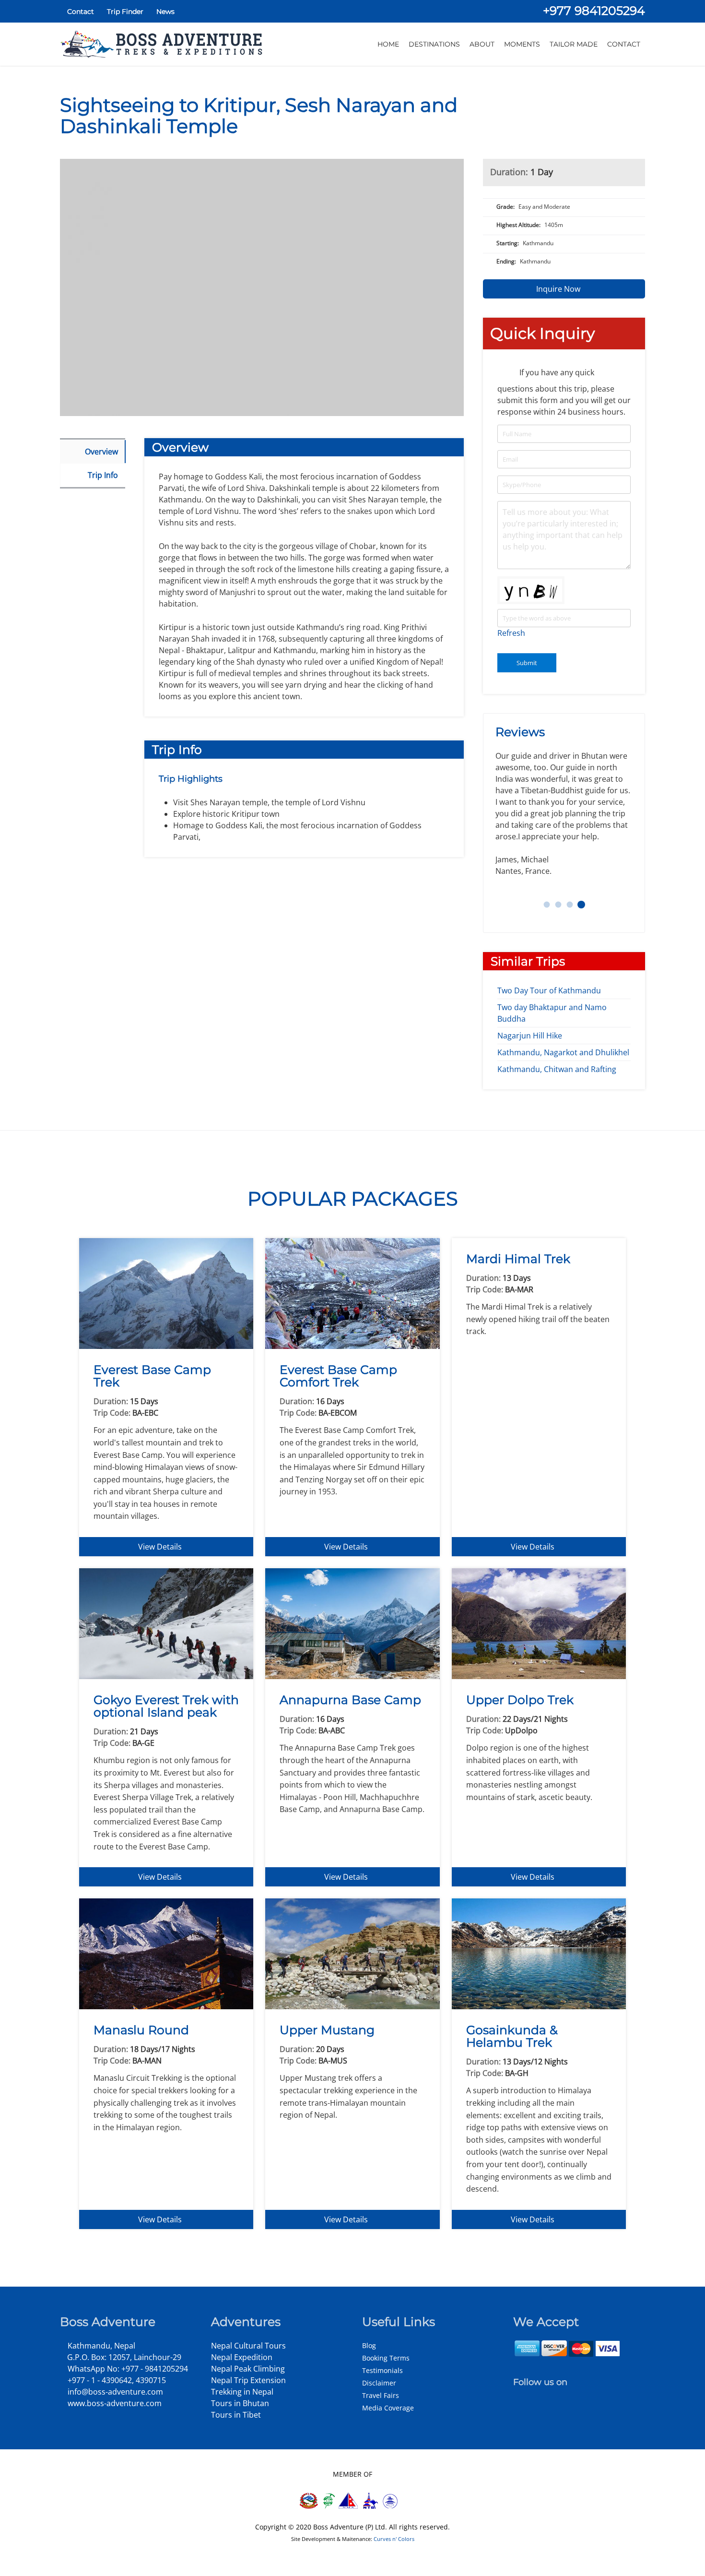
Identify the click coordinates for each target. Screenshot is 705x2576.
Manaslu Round (141, 2030)
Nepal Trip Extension (248, 2380)
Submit (527, 663)
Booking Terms (386, 2358)
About (482, 44)
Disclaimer (379, 2383)
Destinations (434, 44)
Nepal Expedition (242, 2357)
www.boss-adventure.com (114, 2403)
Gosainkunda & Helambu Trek (512, 2036)
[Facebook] (518, 2396)
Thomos (547, 905)
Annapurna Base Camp (350, 1700)
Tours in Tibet (236, 2415)
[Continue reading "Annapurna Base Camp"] (352, 1623)
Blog (369, 2345)
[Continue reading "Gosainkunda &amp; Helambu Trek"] (539, 1953)
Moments (522, 44)
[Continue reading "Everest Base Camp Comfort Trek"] (352, 1293)
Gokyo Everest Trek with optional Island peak (166, 1706)
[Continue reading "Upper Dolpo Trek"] (539, 1623)
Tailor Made (574, 44)
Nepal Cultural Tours (248, 2346)
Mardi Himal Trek (518, 1259)
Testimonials (382, 2370)
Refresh (511, 633)
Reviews (522, 732)
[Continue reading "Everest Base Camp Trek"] (166, 1293)
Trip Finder (124, 12)
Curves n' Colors (394, 2539)
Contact (80, 12)
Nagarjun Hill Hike (530, 1036)
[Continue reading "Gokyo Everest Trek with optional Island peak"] (166, 1623)
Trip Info (103, 475)
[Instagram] (529, 2396)
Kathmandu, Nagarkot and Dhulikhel (563, 1052)
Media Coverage (388, 2408)
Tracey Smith (570, 905)
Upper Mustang (327, 2030)
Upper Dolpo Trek (520, 1700)
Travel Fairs (381, 2395)
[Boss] (163, 44)
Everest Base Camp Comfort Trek (338, 1376)
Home (388, 44)
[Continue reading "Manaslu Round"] (166, 1953)
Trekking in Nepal (242, 2392)
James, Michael (582, 905)
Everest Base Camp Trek (152, 1376)
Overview (101, 452)
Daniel (558, 905)
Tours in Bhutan (240, 2403)
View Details (161, 1547)
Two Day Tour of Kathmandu (549, 990)
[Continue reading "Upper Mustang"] (352, 1953)
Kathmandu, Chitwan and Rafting (557, 1069)
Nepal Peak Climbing (248, 2369)
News (164, 12)
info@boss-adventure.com (114, 2392)
